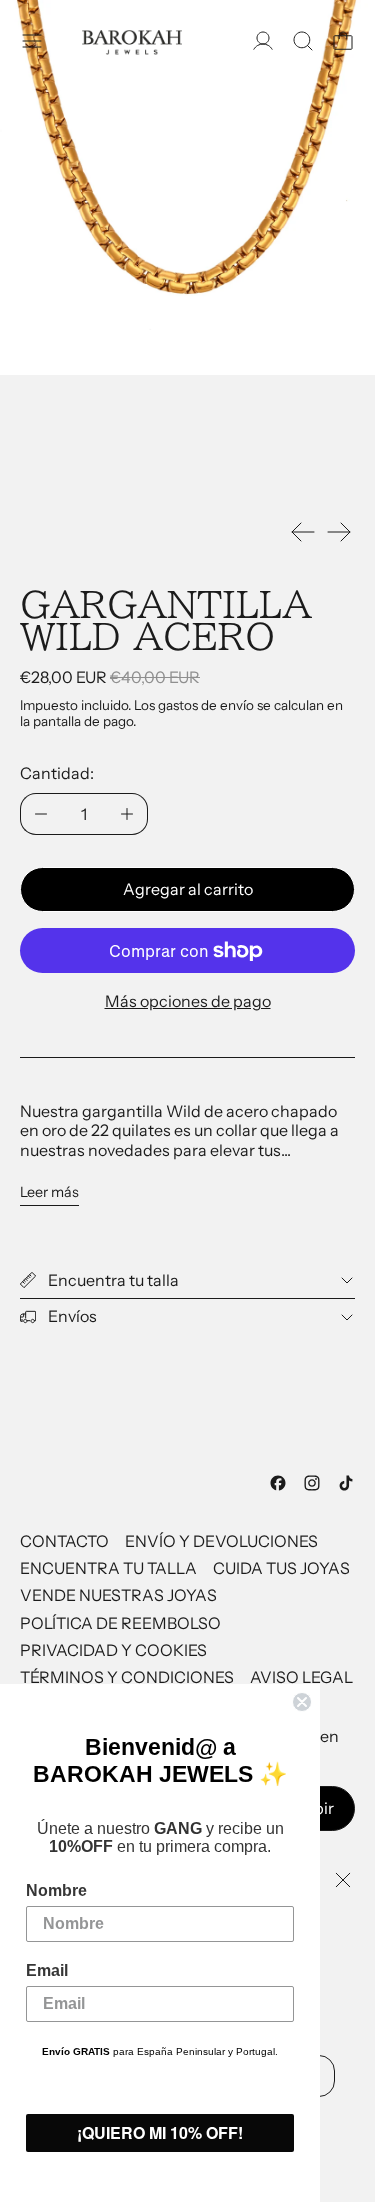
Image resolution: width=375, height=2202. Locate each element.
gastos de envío (206, 705)
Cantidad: (57, 773)
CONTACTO (64, 1541)
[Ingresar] (263, 41)
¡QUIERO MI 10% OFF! (160, 2132)
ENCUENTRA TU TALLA (108, 1568)
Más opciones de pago (188, 1001)
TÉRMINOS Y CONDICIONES (127, 1677)
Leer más (49, 1192)
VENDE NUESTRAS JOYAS (118, 1595)
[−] (40, 814)
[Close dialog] (302, 1702)
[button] (303, 41)
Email (47, 1970)
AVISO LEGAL (301, 1677)
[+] (127, 814)
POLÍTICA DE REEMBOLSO (120, 1623)
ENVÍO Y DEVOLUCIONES (221, 1541)
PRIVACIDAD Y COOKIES (113, 1650)
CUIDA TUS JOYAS (281, 1568)
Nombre (56, 1890)
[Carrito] (343, 41)
